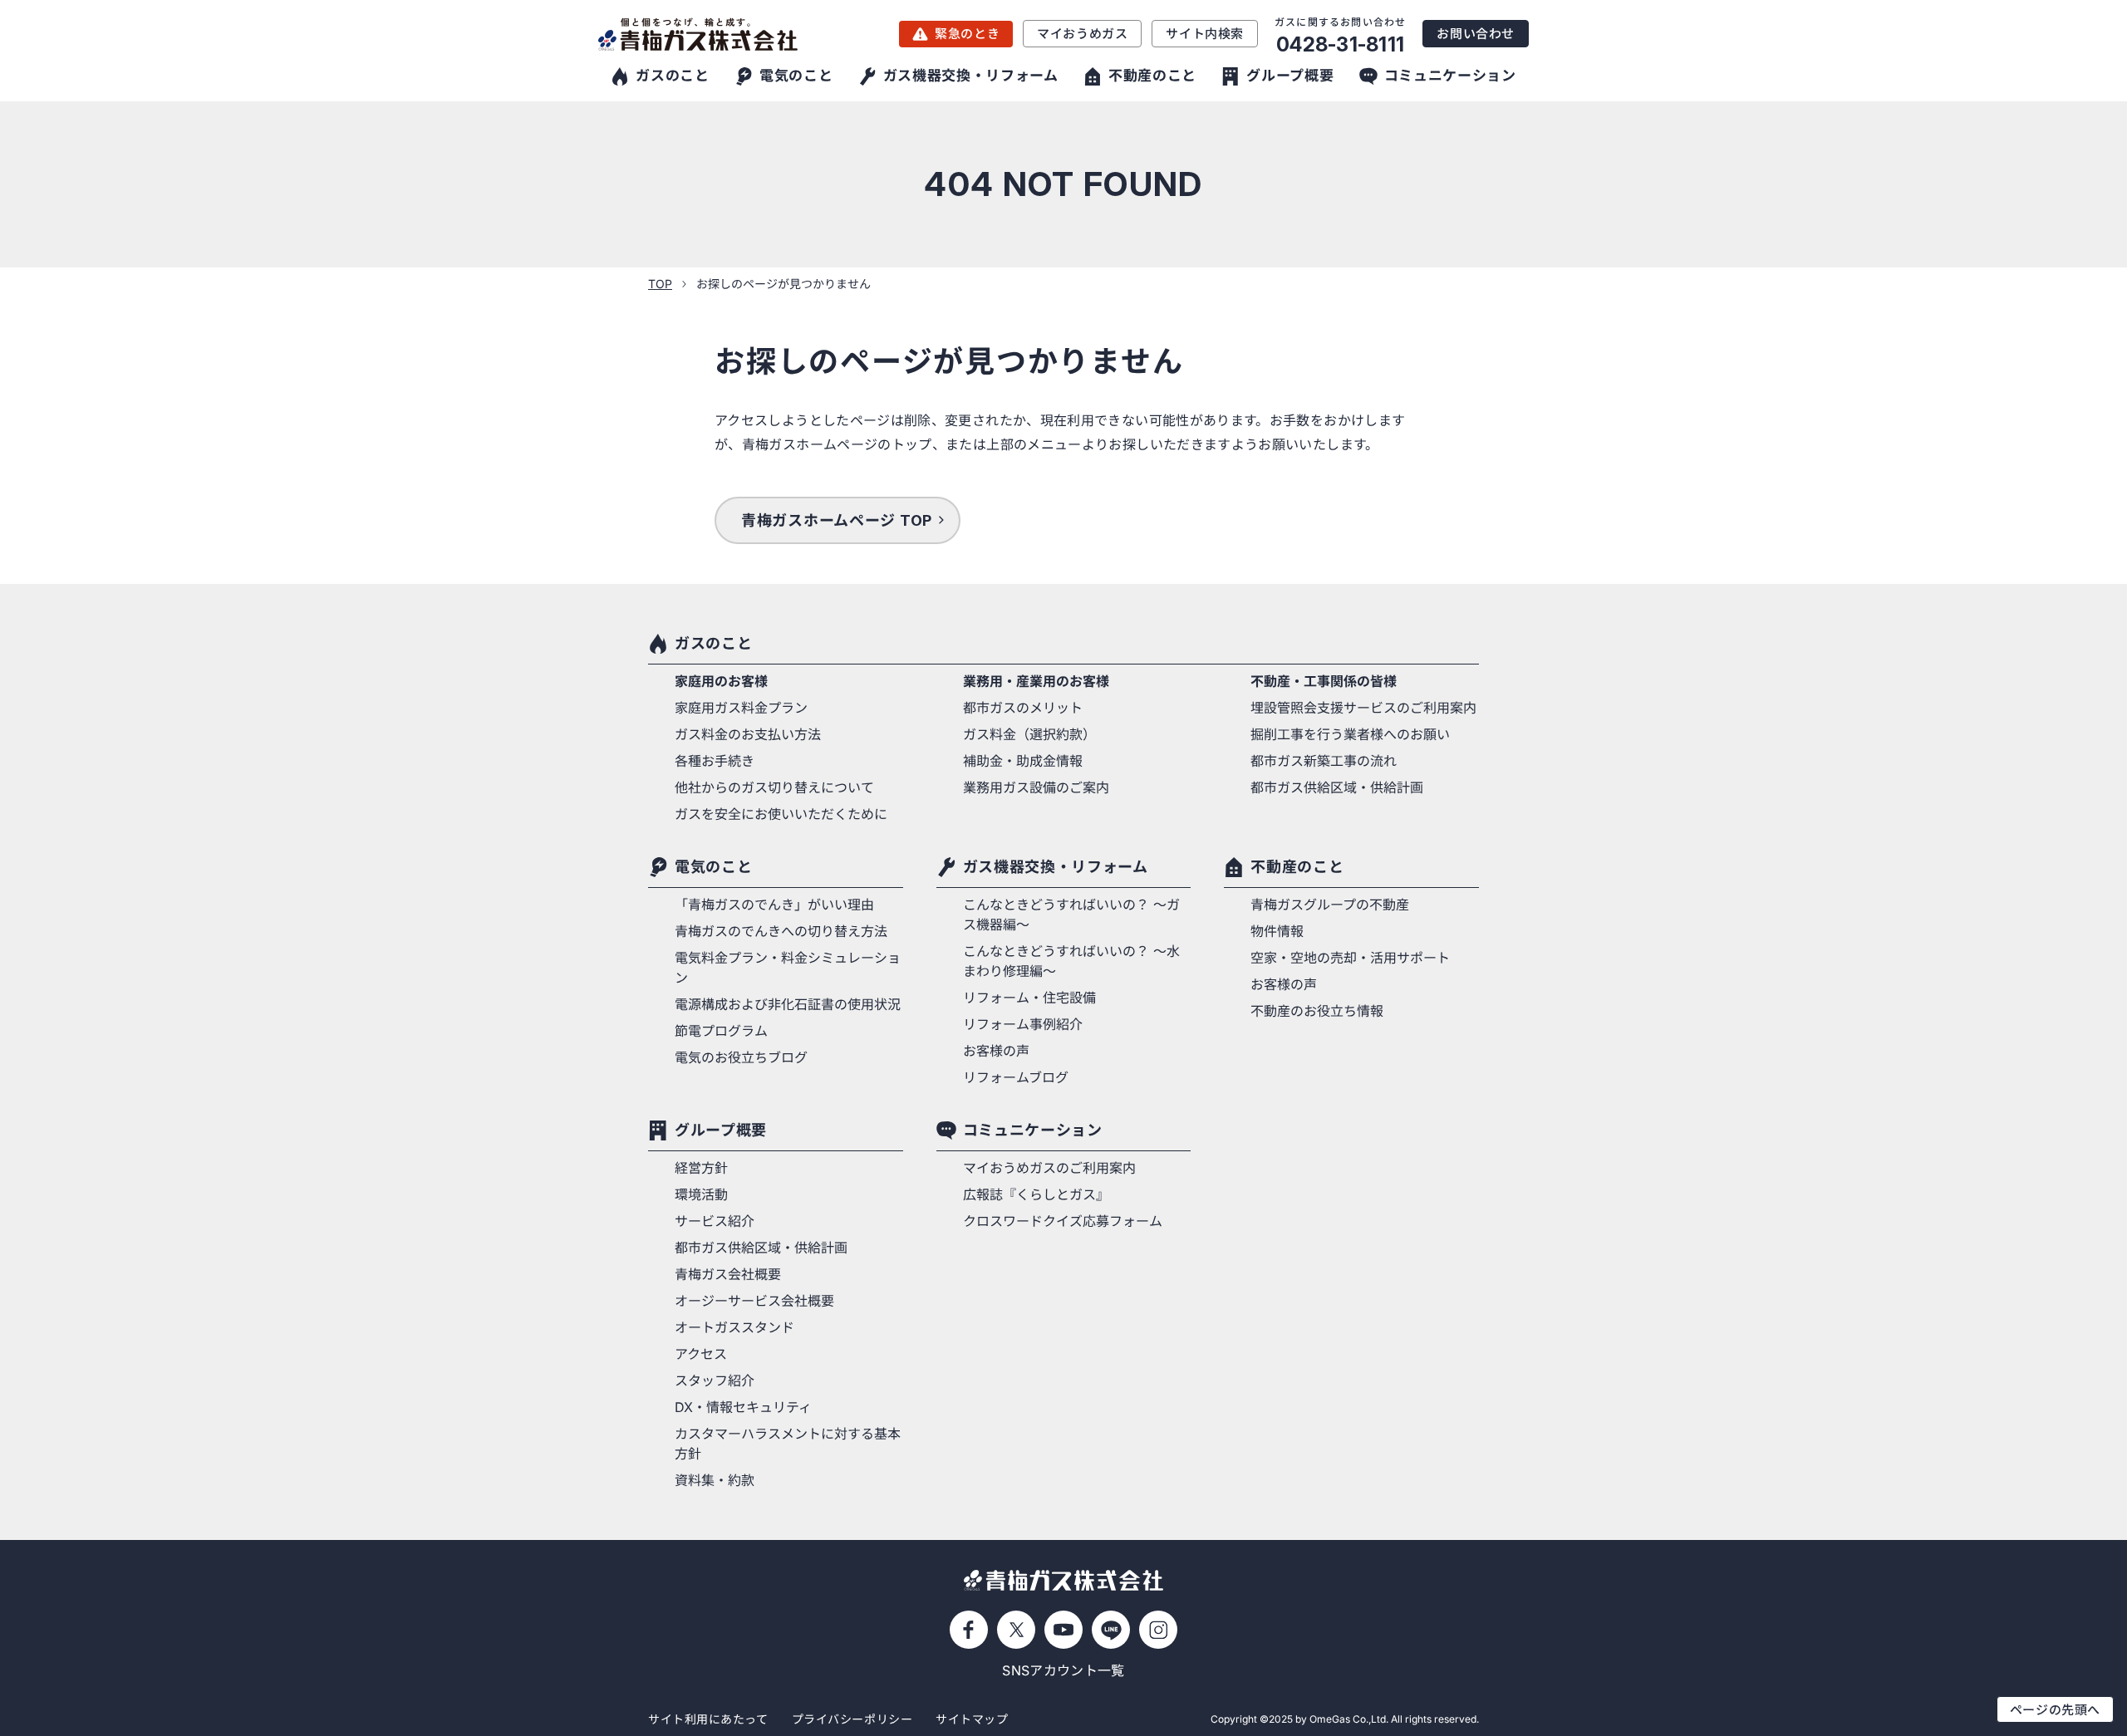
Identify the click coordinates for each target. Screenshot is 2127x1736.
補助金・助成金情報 (1023, 761)
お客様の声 (996, 1051)
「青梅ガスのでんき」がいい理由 (774, 905)
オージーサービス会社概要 (754, 1301)
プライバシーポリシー (852, 1719)
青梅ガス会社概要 (728, 1274)
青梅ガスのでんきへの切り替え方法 (781, 931)
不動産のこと (1297, 867)
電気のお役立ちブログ (741, 1057)
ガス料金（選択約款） (1029, 734)
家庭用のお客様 (721, 681)
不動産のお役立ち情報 (1317, 1011)
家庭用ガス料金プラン (741, 708)
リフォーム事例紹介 (1023, 1024)
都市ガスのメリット (1023, 708)
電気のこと (713, 867)
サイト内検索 (1205, 34)
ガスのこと (713, 643)
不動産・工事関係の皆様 (1324, 681)
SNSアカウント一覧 (1063, 1670)
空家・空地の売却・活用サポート (1350, 958)
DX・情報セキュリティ (743, 1407)
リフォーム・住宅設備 (1029, 998)
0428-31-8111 (1340, 44)
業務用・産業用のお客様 (1036, 681)
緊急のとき (967, 34)
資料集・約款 (715, 1480)
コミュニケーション (1033, 1130)
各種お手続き (715, 761)
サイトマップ (972, 1719)
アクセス (701, 1354)
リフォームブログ (1016, 1077)
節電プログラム (721, 1031)
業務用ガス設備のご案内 (1036, 787)
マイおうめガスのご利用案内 (1049, 1168)
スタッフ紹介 (715, 1380)
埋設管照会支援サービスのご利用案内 (1363, 708)
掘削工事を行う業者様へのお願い (1350, 734)
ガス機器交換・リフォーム (1056, 867)
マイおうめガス (1082, 34)
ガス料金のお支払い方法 (748, 734)
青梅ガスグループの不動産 (1330, 905)
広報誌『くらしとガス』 (1036, 1194)
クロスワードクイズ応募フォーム (1063, 1221)
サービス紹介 (715, 1221)
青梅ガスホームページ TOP (837, 520)
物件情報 (1277, 931)
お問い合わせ (1476, 34)
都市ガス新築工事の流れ (1324, 761)
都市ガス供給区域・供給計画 (1337, 787)
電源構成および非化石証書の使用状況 (788, 1004)
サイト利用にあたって (708, 1719)
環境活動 (701, 1194)
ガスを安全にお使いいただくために (781, 814)
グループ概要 (721, 1130)
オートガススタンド (734, 1327)
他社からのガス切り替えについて (774, 787)
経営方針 (701, 1168)
